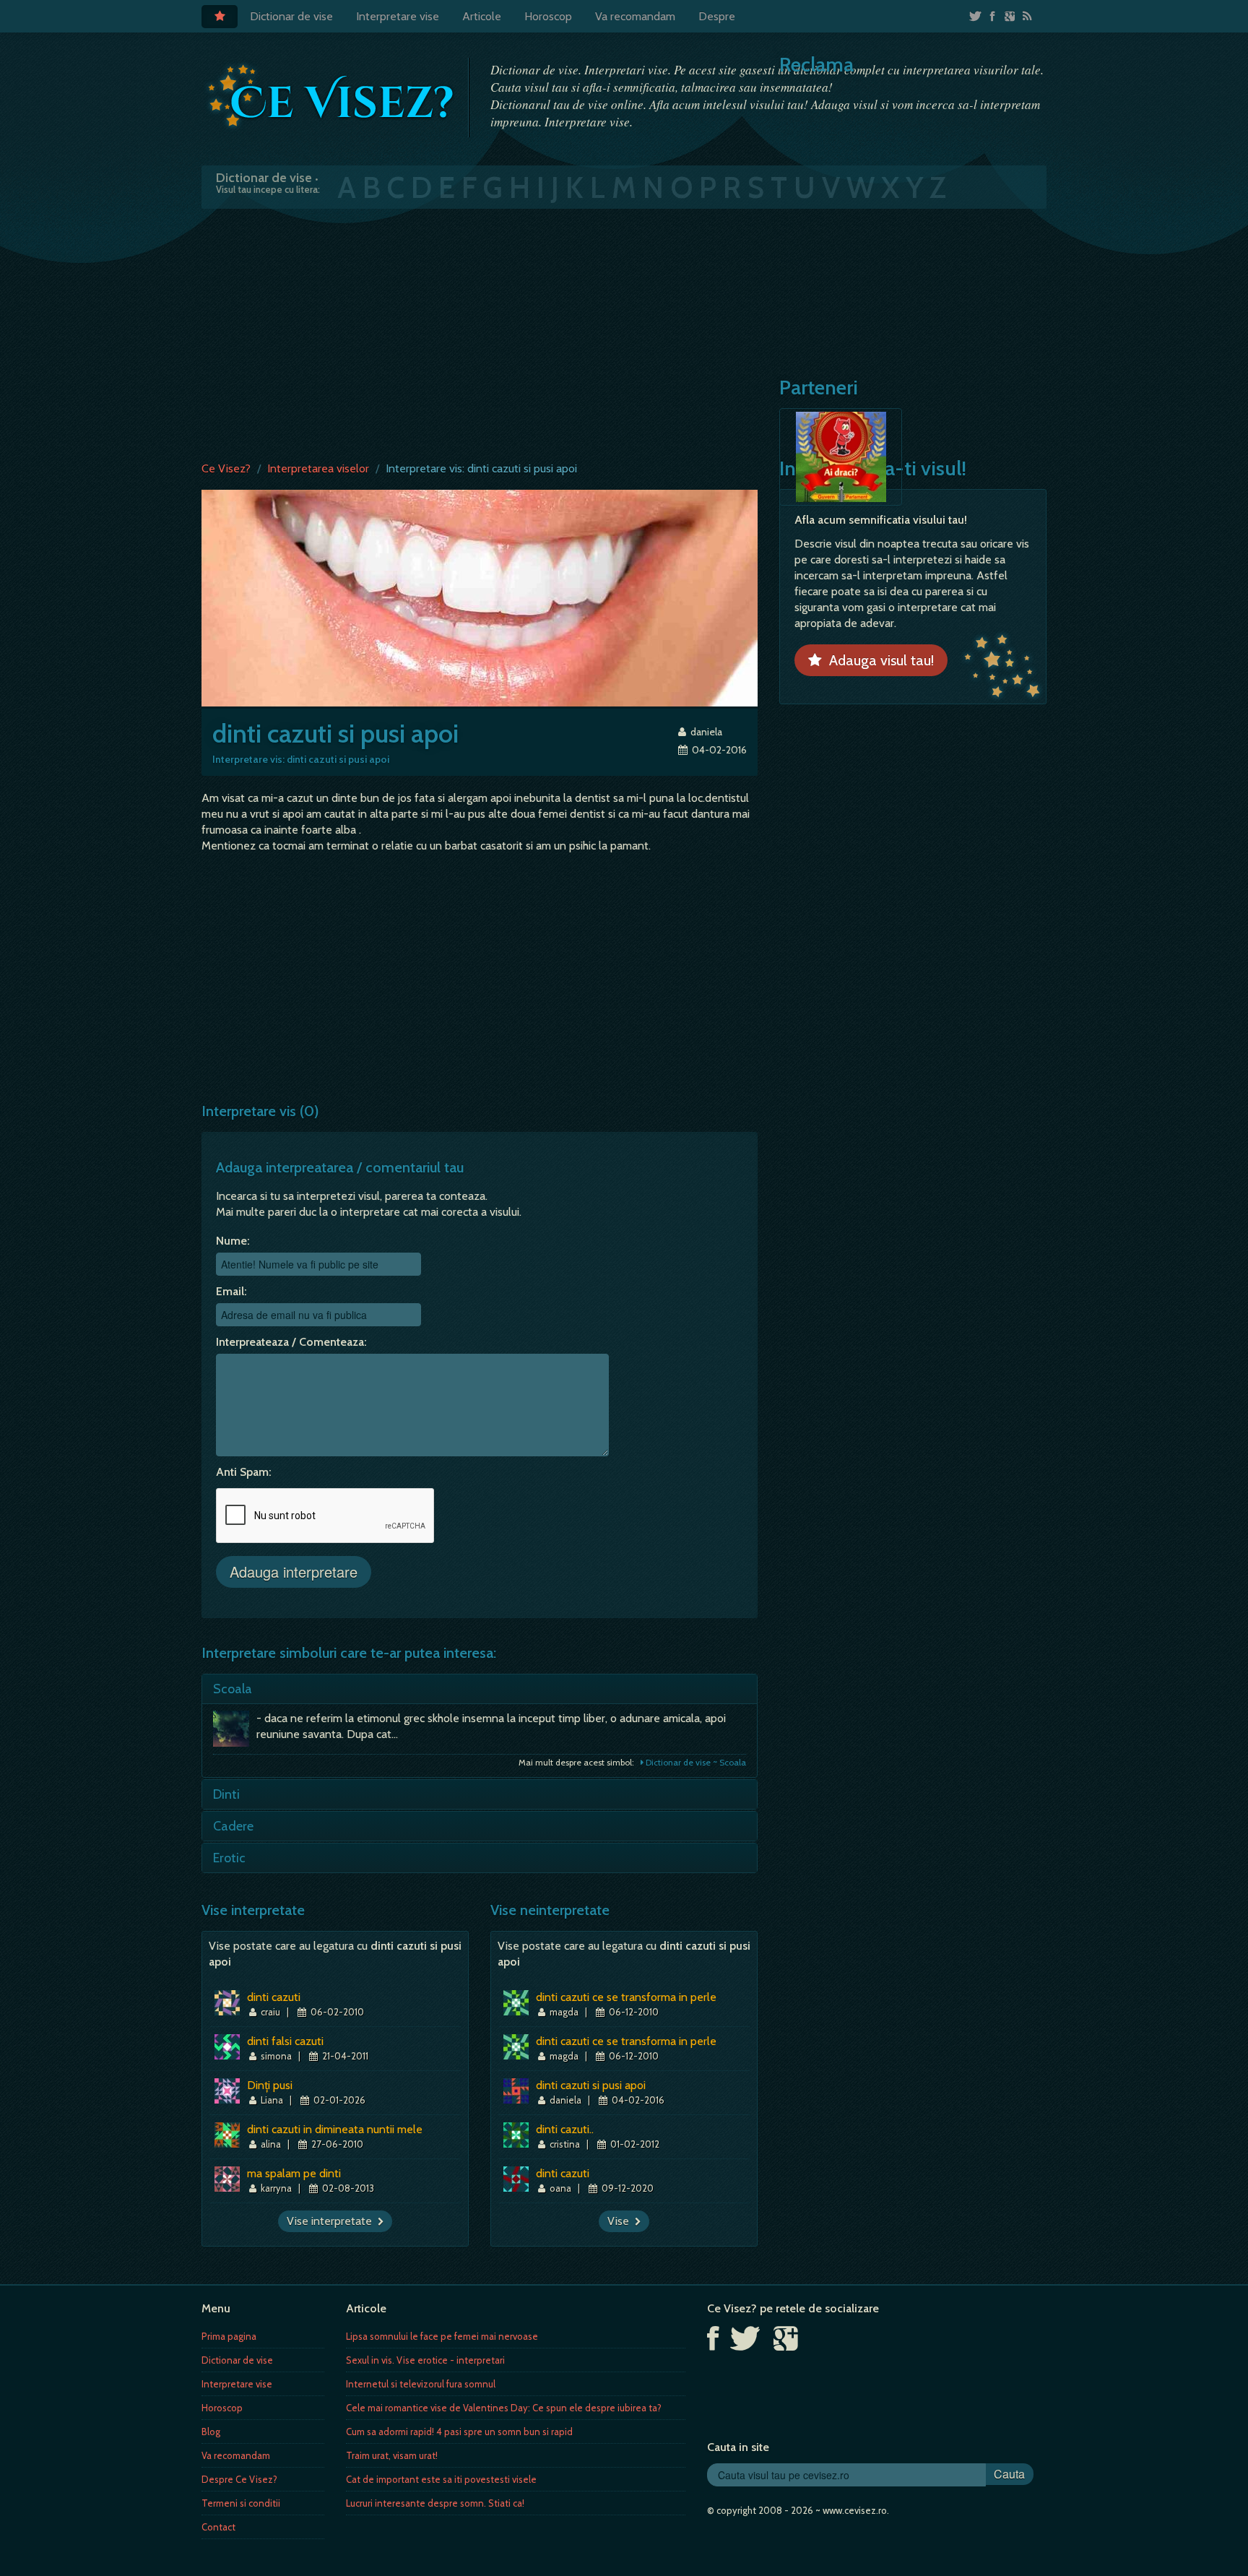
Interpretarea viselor (318, 468)
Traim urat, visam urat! (392, 2455)
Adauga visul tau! (878, 660)
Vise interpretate (332, 2221)
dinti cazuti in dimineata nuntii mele (335, 2129)
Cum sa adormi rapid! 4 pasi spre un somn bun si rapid (459, 2432)
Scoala (233, 1689)
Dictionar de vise (291, 16)
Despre (717, 16)
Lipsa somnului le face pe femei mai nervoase (442, 2336)
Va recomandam (635, 16)
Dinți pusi (270, 2085)
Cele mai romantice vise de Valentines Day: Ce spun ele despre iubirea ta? (504, 2408)
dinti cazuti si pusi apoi (591, 2085)
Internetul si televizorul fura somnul (421, 2384)
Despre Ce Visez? (239, 2479)
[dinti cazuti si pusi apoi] (480, 597)
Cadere (233, 1826)
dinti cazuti (274, 1997)
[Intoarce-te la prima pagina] (331, 96)
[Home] (220, 17)
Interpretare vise (398, 16)
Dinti (226, 1794)
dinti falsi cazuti (285, 2041)
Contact (218, 2527)
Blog (211, 2432)
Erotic (229, 1858)
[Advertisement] (624, 332)
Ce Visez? (226, 468)
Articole (482, 16)
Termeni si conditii (241, 2503)
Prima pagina (229, 2336)
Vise (621, 2221)
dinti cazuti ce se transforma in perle (626, 1997)
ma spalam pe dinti (294, 2173)
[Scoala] (235, 1732)
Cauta (1009, 2474)
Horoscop (548, 16)
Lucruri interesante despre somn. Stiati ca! (435, 2503)
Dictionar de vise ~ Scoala (695, 1762)
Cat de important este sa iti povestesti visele (441, 2479)
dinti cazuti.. (565, 2129)
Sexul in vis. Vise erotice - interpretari (425, 2360)
